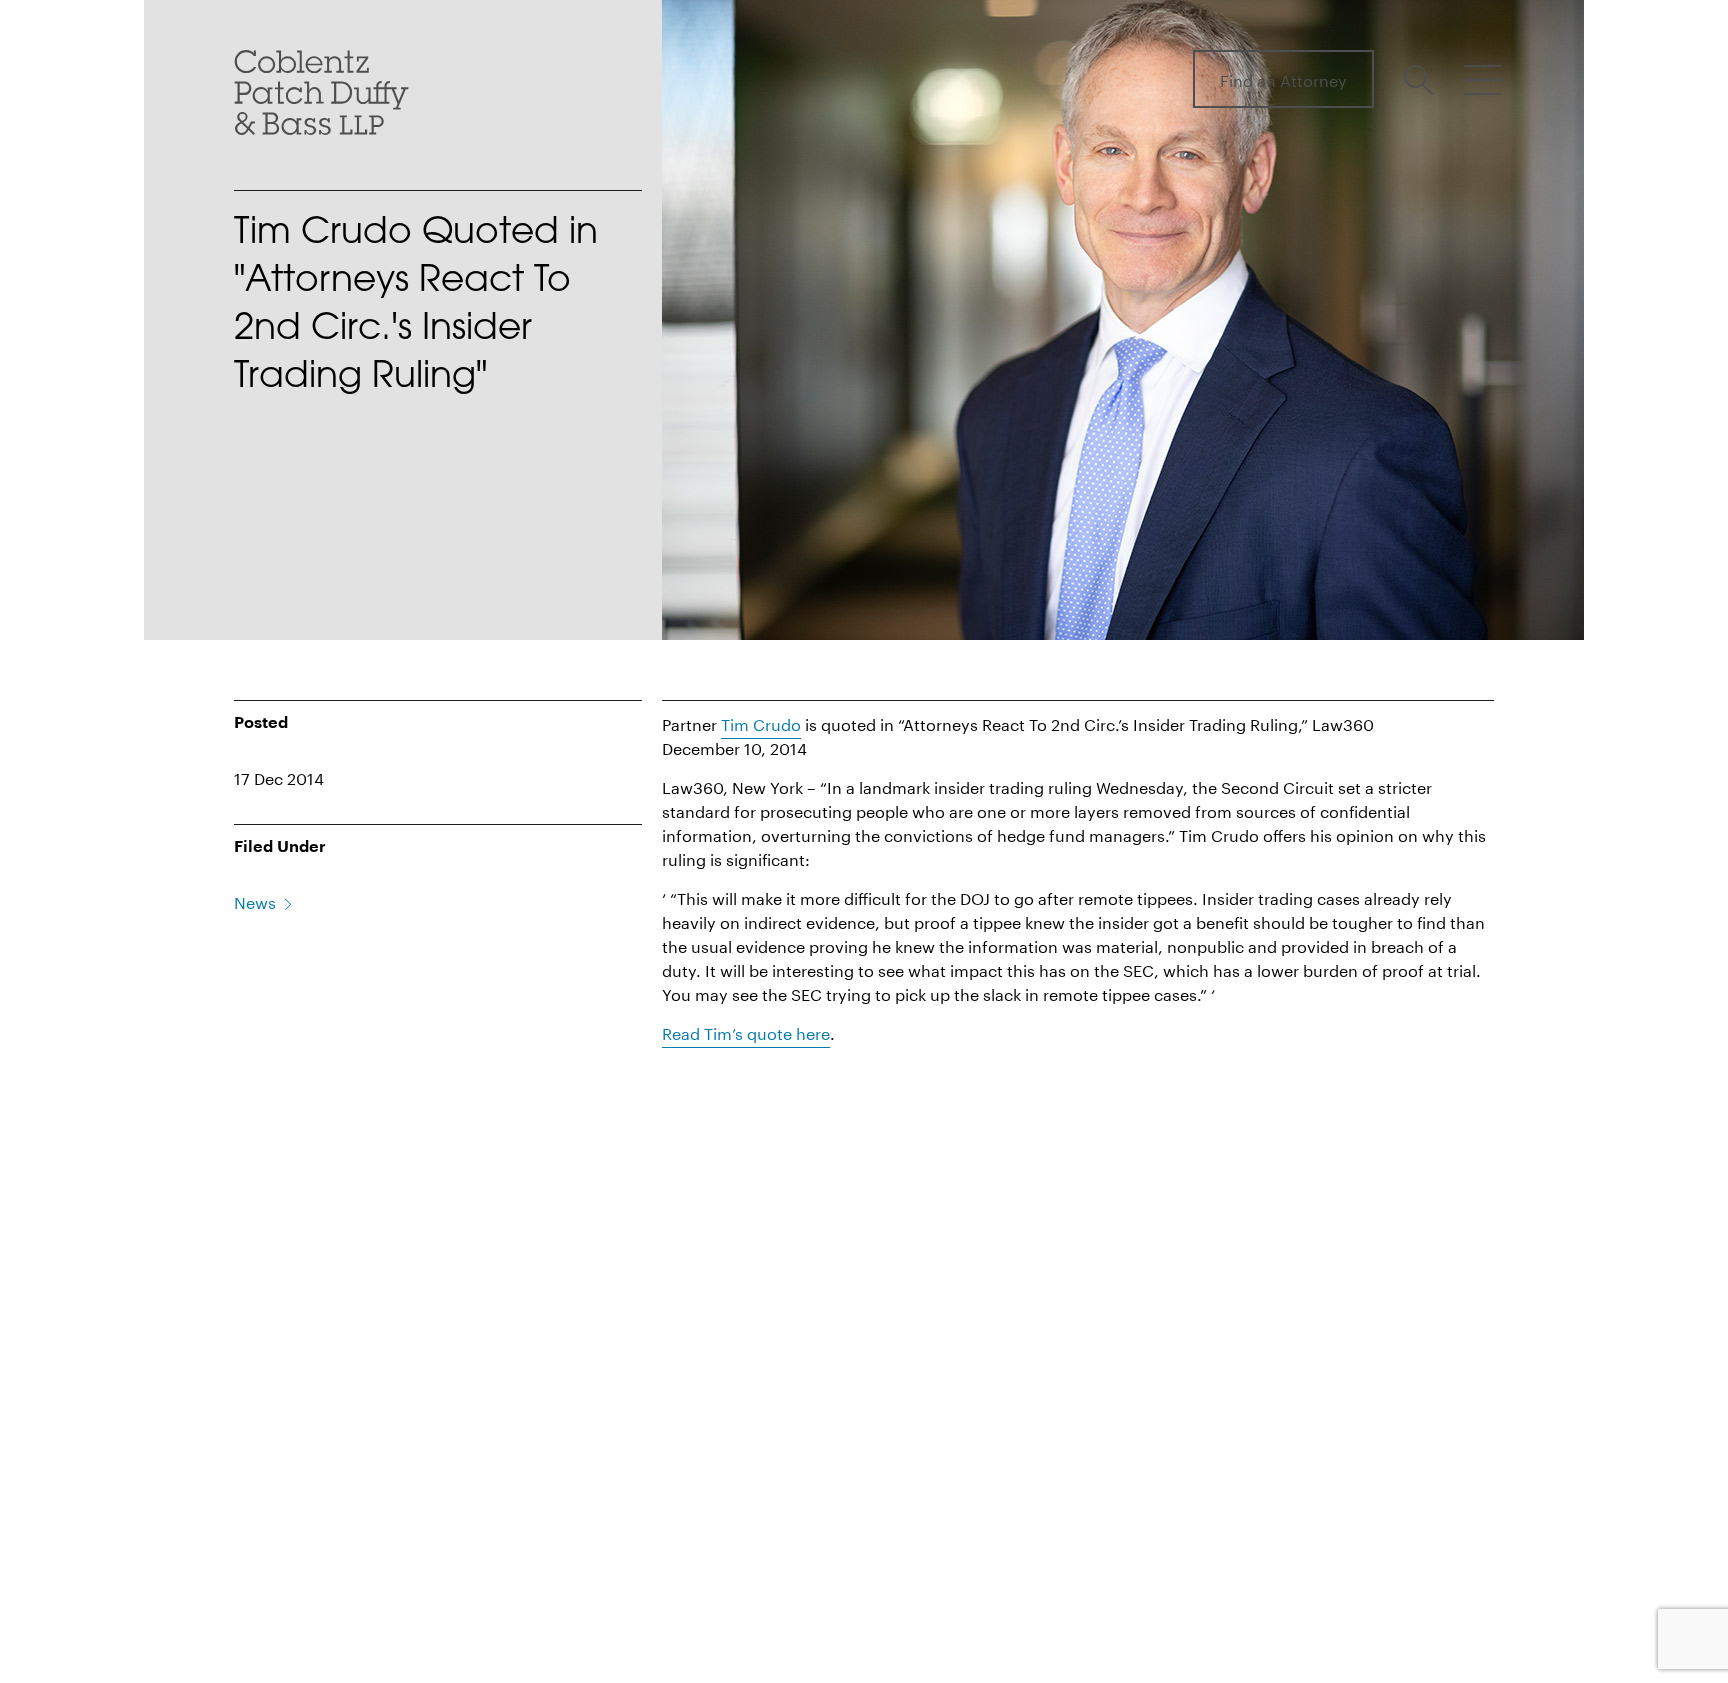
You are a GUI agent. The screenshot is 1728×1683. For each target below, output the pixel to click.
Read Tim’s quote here (746, 1031)
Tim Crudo (761, 722)
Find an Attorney (1283, 78)
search (1422, 80)
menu (1482, 80)
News (255, 900)
